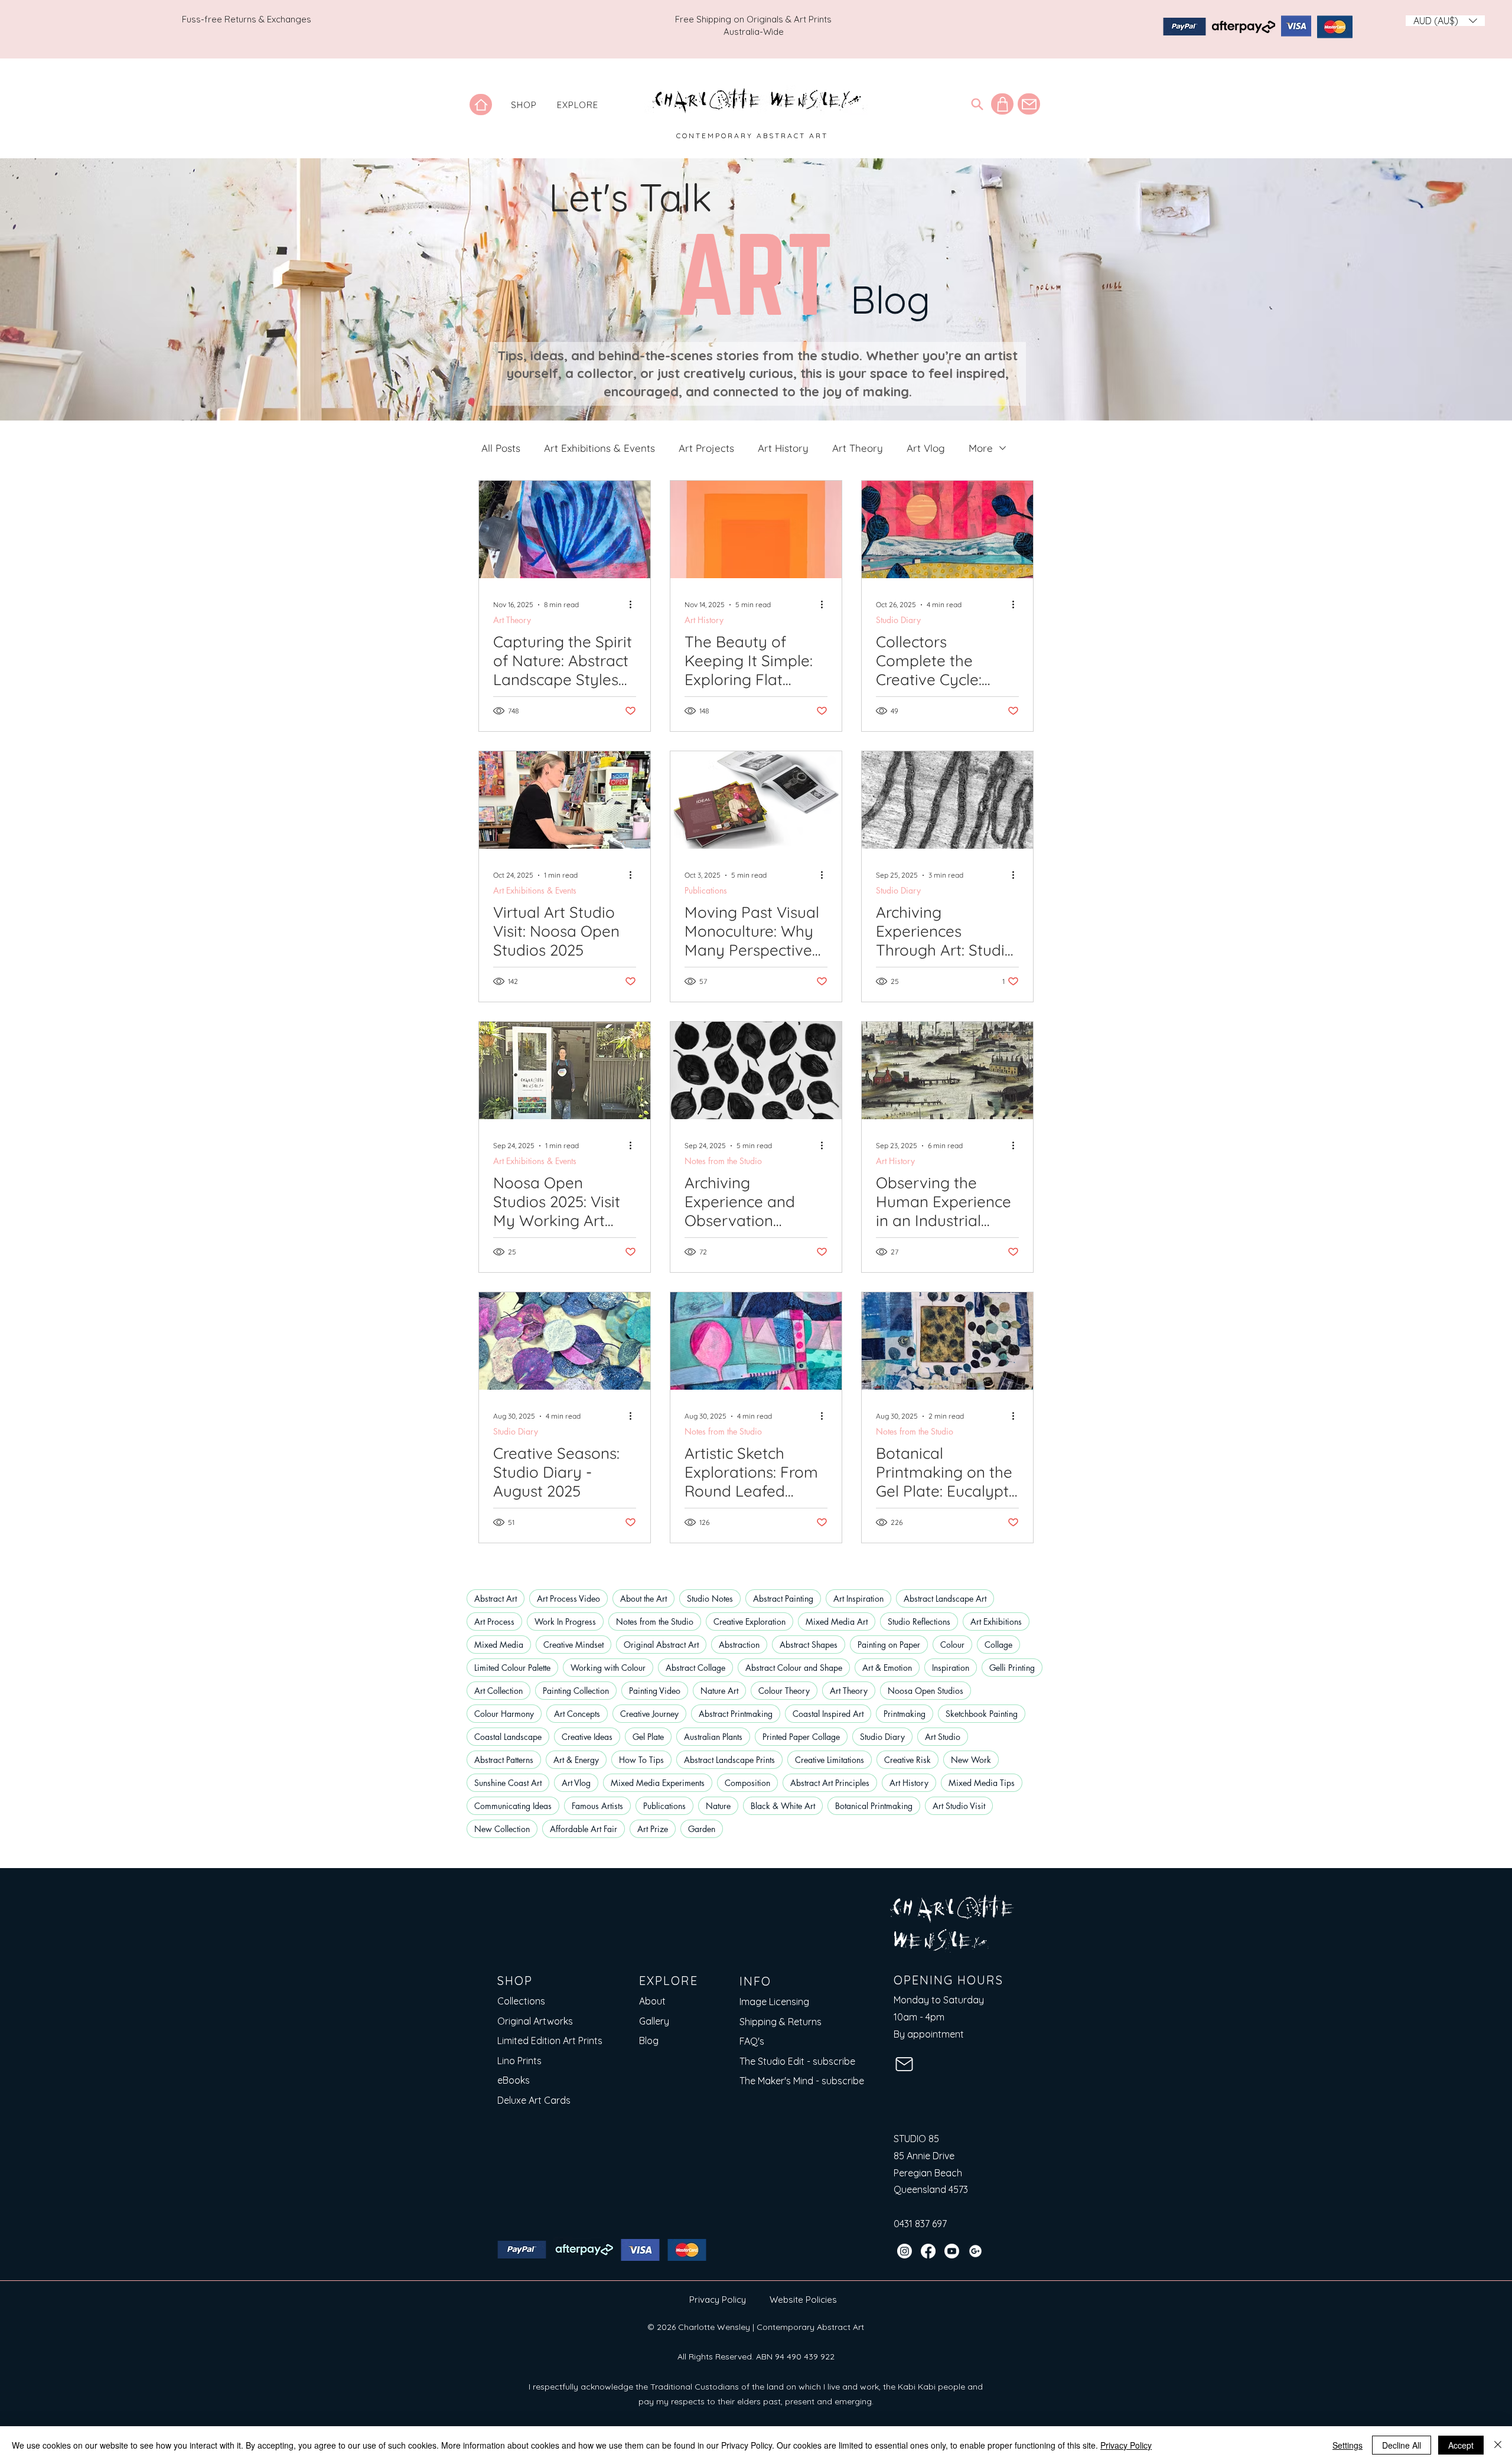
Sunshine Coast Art (508, 1783)
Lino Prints (519, 2061)
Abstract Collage (695, 1668)
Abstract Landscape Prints (729, 1760)
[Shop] (1002, 104)
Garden (702, 1829)
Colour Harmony (504, 1714)
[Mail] (1029, 104)
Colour (952, 1645)
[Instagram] (905, 2251)
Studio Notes (710, 1598)
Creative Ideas (587, 1737)
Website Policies (803, 2300)
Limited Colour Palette (512, 1668)
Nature (718, 1806)
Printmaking (905, 1714)
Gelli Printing (1012, 1668)
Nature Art (719, 1691)
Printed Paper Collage (801, 1737)
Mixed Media (499, 1645)
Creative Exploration (750, 1622)
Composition (747, 1783)
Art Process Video (568, 1598)
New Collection (502, 1829)
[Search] (977, 104)
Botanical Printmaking (874, 1806)
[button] (524, 105)
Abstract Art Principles (830, 1783)
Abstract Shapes (809, 1645)
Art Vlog (926, 448)
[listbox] (1445, 21)
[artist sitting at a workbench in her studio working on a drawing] (565, 800)
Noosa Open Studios (926, 1691)
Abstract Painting (783, 1598)
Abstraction (739, 1645)
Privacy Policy (718, 2300)
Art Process (494, 1622)
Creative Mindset (573, 1645)
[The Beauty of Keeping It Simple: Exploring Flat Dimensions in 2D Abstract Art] (756, 529)
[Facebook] (928, 2251)
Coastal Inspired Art (828, 1714)
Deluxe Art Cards (534, 2100)
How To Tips (641, 1760)
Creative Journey (649, 1714)
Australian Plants (713, 1737)
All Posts (501, 448)
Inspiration (951, 1668)
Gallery (654, 2021)
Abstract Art (496, 1598)
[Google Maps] (975, 2251)
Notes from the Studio (723, 1161)
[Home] (481, 105)
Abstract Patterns (504, 1760)
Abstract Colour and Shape (794, 1668)
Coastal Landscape (508, 1737)
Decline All (1402, 2445)
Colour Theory (784, 1691)
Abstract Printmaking (736, 1714)
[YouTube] (952, 2251)
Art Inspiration (858, 1598)
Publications (706, 890)
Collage (998, 1645)
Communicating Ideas (513, 1806)
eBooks (514, 2080)
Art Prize (653, 1829)
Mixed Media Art (837, 1622)
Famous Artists (597, 1806)
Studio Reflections (919, 1622)
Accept (1461, 2445)
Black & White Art (783, 1806)
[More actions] (634, 605)
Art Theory (858, 448)
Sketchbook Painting (982, 1714)
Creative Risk (907, 1760)
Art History (783, 448)
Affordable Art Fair (584, 1829)
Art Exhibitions (996, 1622)
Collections (521, 2001)
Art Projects (706, 448)
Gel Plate (648, 1737)
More (981, 448)
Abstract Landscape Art (945, 1598)
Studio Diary (898, 620)
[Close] (1498, 2445)
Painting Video (655, 1691)
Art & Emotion (887, 1668)
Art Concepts (577, 1714)
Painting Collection (576, 1691)
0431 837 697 (920, 2224)
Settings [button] (1348, 2445)
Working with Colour (608, 1668)
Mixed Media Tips (982, 1783)
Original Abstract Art (661, 1645)
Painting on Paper (889, 1645)
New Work (971, 1760)
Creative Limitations (830, 1760)
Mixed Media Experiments (658, 1783)
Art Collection (498, 1691)
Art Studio (943, 1737)
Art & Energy (576, 1760)
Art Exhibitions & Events (599, 448)
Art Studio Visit (959, 1806)
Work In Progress (565, 1622)
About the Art (643, 1598)
